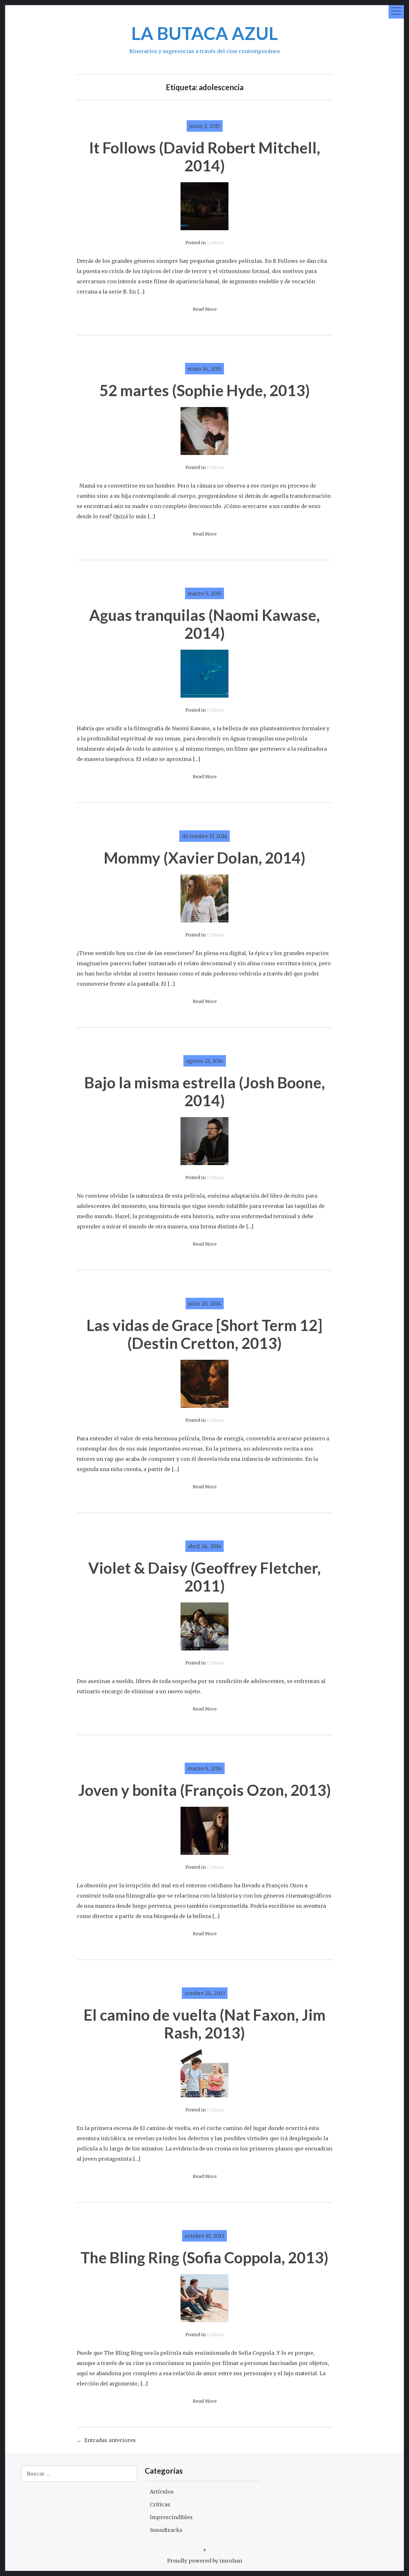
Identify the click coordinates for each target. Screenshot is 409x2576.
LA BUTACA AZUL (205, 33)
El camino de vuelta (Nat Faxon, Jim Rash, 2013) (205, 2024)
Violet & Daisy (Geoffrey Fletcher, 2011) (204, 1577)
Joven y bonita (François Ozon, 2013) (205, 1790)
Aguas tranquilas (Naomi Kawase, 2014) (204, 624)
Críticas (215, 243)
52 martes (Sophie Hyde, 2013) (205, 390)
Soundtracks (166, 2530)
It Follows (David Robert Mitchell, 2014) (205, 157)
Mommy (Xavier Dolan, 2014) (205, 858)
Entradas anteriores (110, 2440)
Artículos (162, 2492)
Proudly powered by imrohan (205, 2561)
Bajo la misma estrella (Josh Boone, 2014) (205, 1091)
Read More (205, 309)
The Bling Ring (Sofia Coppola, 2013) (204, 2257)
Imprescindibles (171, 2517)
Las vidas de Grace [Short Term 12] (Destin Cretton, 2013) (204, 1334)
